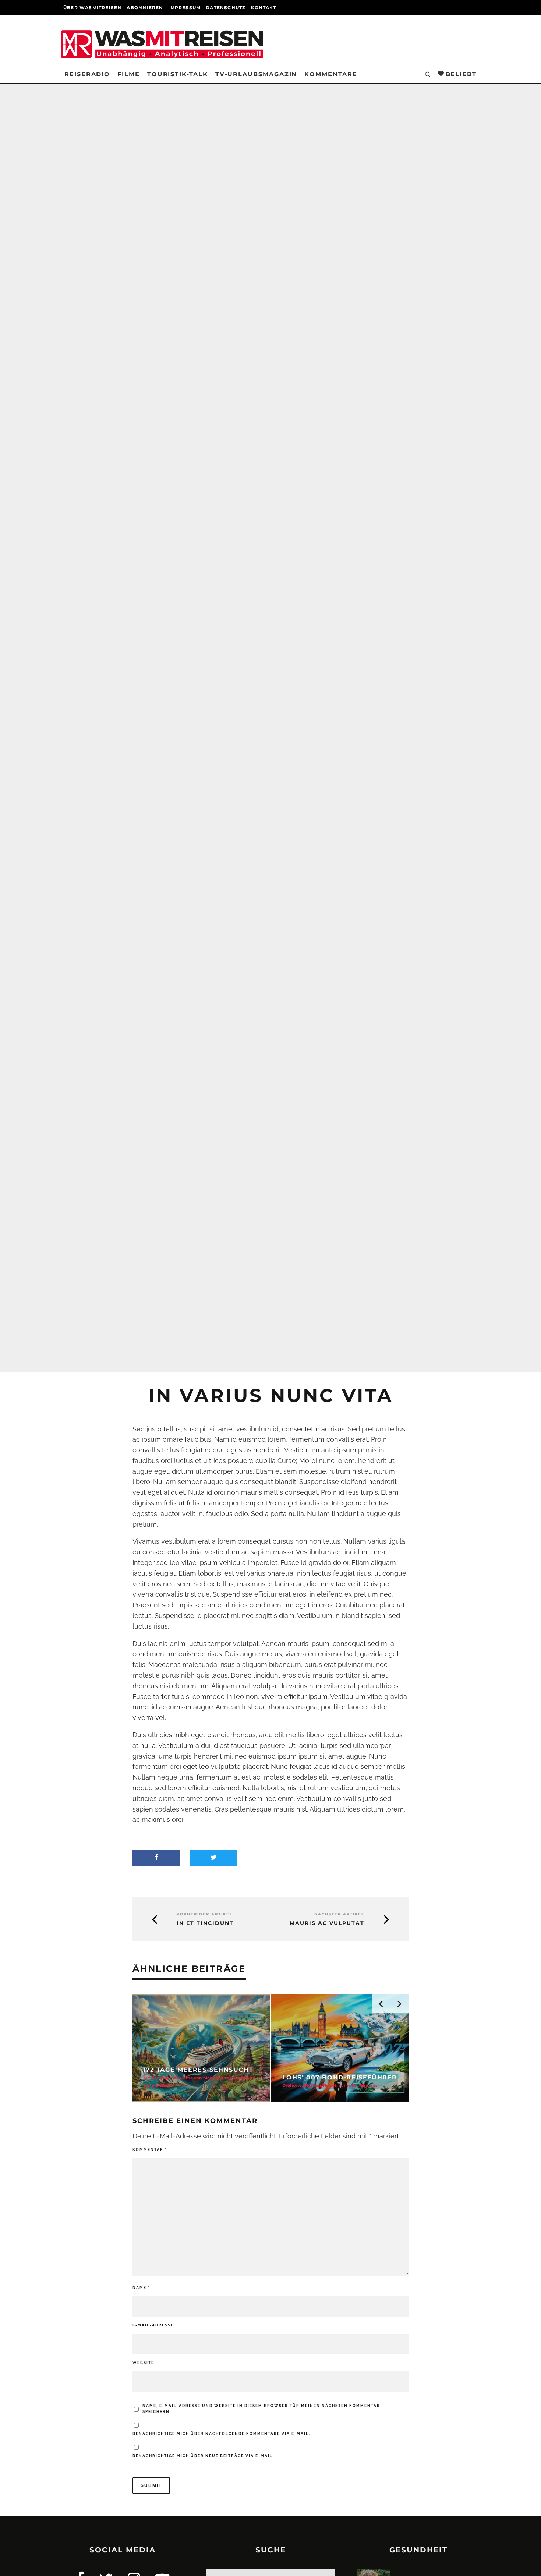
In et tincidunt (205, 1923)
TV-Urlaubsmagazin (256, 74)
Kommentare (331, 74)
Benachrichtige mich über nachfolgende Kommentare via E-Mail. (221, 2434)
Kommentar (150, 2150)
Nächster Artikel (339, 1914)
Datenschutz (226, 8)
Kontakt (263, 8)
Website (143, 2363)
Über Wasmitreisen (92, 8)
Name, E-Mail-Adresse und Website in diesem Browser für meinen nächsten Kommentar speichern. (261, 2409)
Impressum (184, 8)
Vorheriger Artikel (205, 1914)
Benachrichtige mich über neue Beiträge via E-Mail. (203, 2456)
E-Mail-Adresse (155, 2325)
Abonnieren (145, 8)
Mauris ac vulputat (327, 1923)
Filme (129, 74)
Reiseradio (87, 74)
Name (141, 2288)
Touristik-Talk (178, 74)
